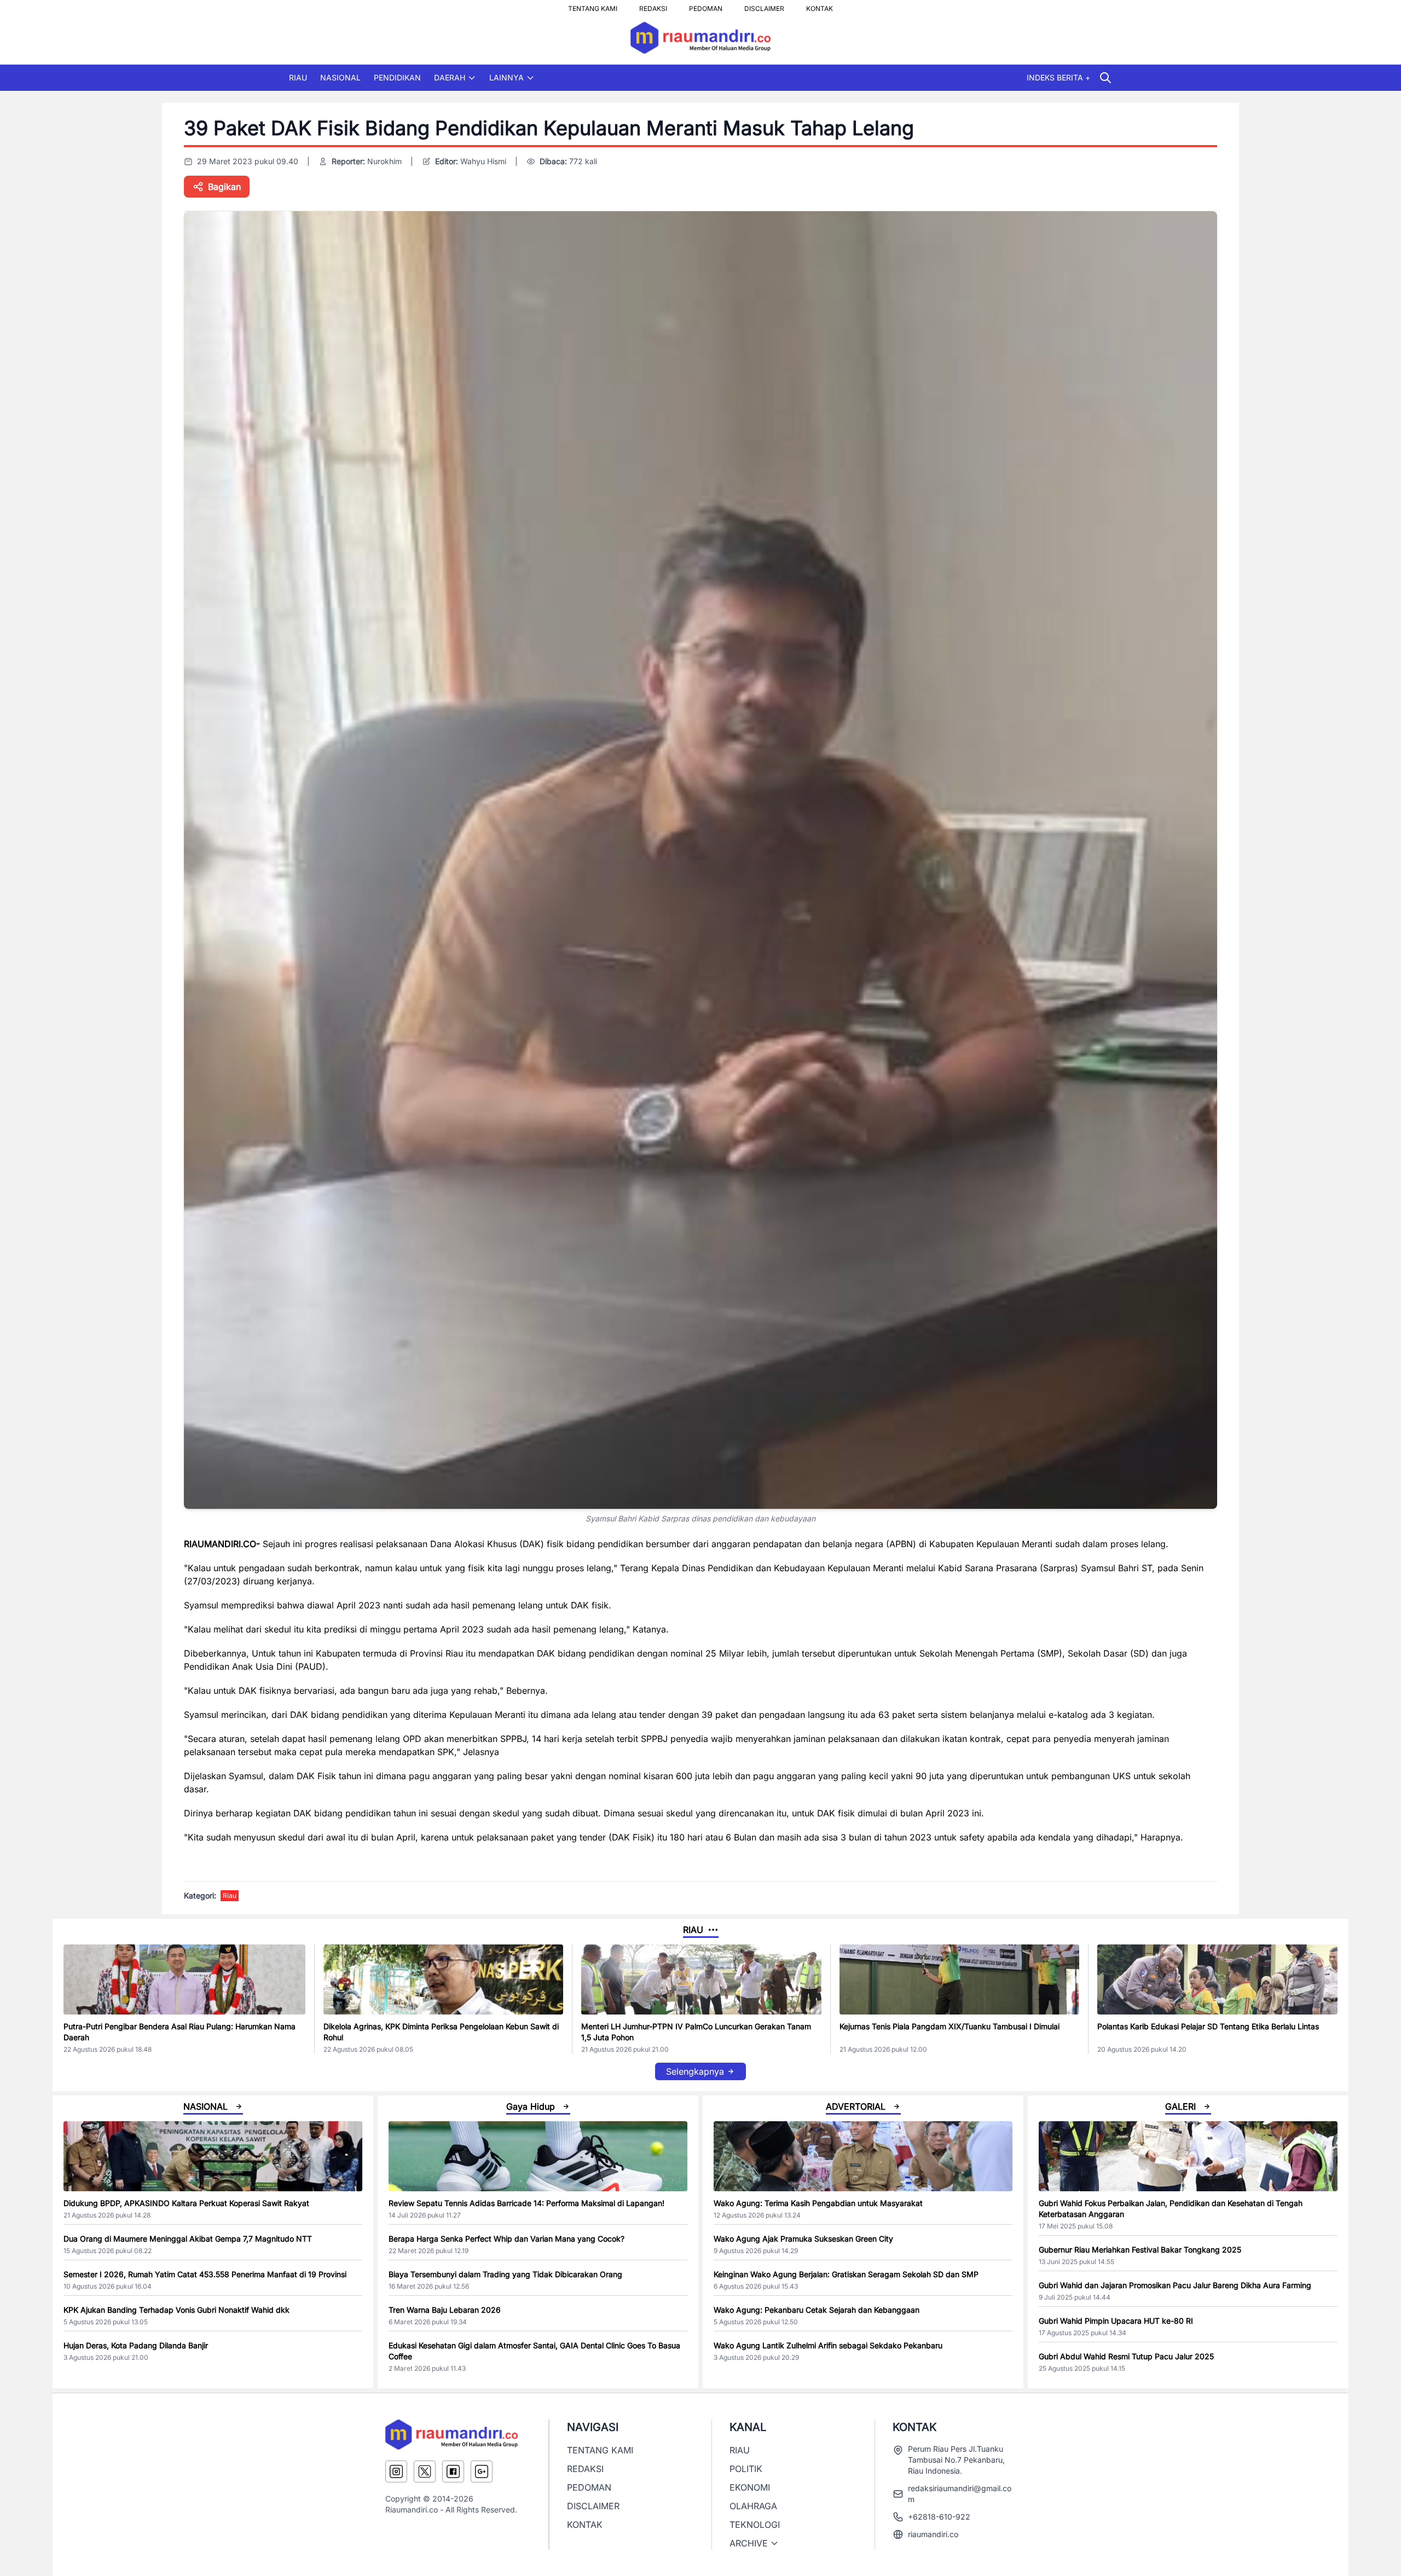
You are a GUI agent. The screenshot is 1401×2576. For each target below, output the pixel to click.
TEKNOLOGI (755, 2525)
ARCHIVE (749, 2543)
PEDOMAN (706, 5)
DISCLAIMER (764, 5)
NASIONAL (340, 77)
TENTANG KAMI (593, 5)
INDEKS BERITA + (1058, 77)
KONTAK (820, 5)
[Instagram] (396, 2471)
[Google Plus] (482, 2471)
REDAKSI (653, 5)
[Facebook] (453, 2471)
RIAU (298, 77)
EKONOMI (750, 2487)
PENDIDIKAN (397, 77)
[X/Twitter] (425, 2471)
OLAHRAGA (753, 2506)
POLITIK (746, 2469)
